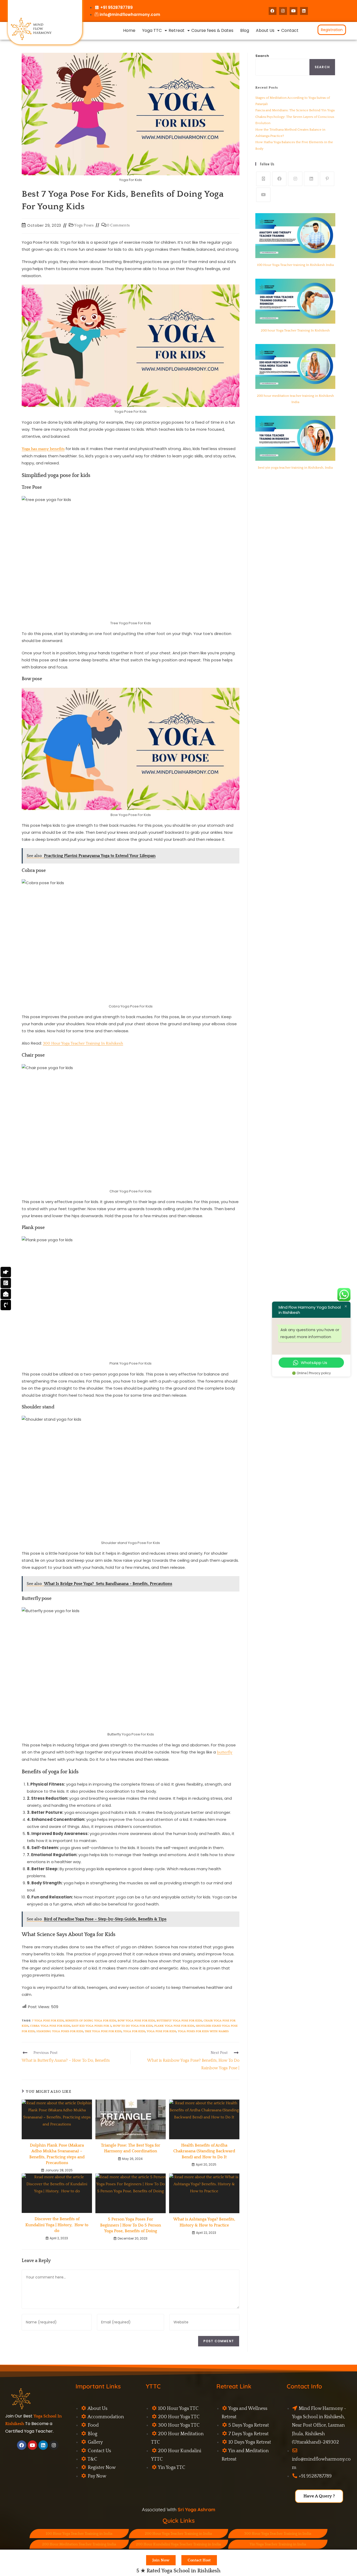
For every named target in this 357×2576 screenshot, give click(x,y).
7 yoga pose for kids (48, 2021)
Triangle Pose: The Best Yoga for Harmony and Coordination (131, 2148)
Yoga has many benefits (43, 449)
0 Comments (118, 225)
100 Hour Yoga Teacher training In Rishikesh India (295, 265)
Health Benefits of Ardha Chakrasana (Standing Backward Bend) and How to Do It (204, 2151)
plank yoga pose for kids (174, 2026)
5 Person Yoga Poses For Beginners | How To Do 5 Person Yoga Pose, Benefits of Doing (131, 2225)
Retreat (177, 30)
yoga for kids (134, 2031)
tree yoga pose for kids (103, 2031)
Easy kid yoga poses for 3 (91, 2026)
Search (262, 56)
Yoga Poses (84, 225)
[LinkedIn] (304, 11)
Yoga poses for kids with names (203, 2031)
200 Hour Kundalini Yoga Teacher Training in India (178, 2544)
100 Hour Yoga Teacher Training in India (79, 2534)
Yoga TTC (152, 30)
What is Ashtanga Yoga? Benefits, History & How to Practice (204, 2222)
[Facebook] (273, 11)
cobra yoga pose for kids (50, 2026)
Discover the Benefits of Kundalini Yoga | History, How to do (57, 2225)
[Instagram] (283, 11)
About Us (265, 30)
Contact (290, 30)
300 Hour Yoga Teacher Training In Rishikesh (83, 1043)
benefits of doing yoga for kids (91, 2021)
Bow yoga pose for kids (136, 2021)
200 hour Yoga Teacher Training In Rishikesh (295, 330)
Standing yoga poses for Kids (60, 2031)
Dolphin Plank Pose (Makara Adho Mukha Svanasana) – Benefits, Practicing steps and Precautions (57, 2154)
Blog (245, 30)
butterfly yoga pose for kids (179, 2021)
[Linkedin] (43, 2445)
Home (129, 30)
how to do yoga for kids (133, 2026)
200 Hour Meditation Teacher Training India (79, 2544)
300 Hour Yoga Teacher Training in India (278, 2534)
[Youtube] (293, 11)
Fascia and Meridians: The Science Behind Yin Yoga (295, 110)
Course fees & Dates (212, 30)
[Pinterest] (327, 179)
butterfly (225, 1752)
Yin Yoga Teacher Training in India (278, 2544)
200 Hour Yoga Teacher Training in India (178, 2534)
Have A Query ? (319, 2496)
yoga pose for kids (161, 2031)
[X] (263, 179)
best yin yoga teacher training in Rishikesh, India (295, 468)
